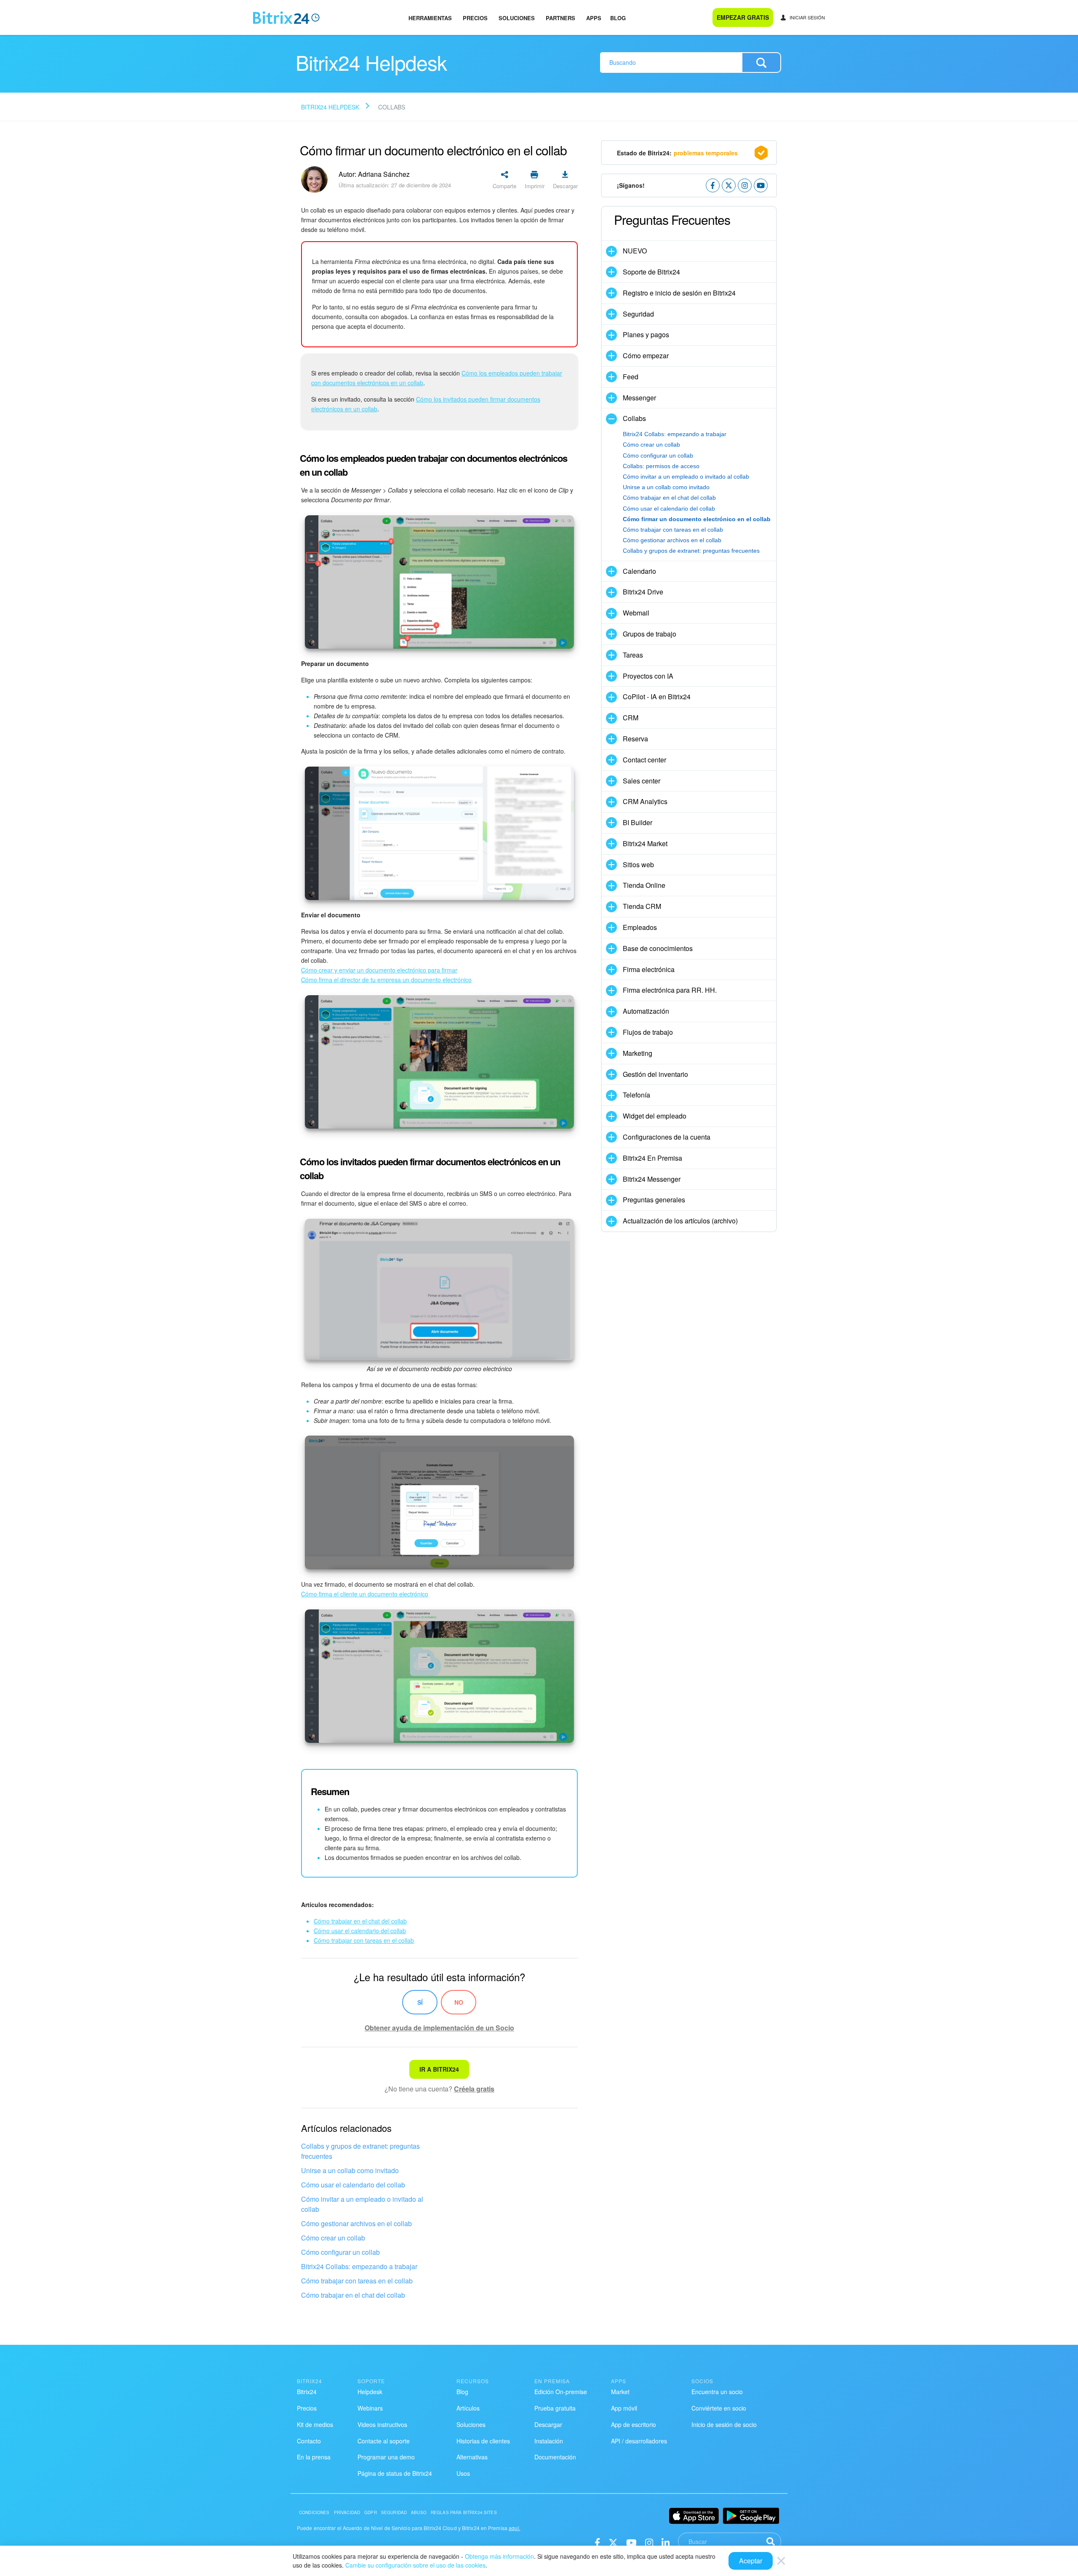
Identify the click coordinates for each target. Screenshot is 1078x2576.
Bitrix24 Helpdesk (330, 107)
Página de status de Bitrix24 (395, 2473)
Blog (618, 18)
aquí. (515, 2528)
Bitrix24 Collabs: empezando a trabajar (359, 2266)
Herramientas (430, 18)
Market (620, 2392)
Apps (594, 18)
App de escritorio (634, 2424)
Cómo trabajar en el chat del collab (353, 2295)
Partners (560, 18)
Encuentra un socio (717, 2392)
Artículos (468, 2408)
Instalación (549, 2441)
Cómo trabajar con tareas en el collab (357, 2281)
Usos (463, 2473)
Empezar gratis (743, 17)
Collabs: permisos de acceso (661, 466)
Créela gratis (474, 2089)
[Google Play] (751, 2516)
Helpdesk (370, 2392)
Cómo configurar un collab (340, 2252)
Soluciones (517, 18)
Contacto (309, 2441)
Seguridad (394, 2512)
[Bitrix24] (286, 18)
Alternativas (472, 2457)
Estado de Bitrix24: (677, 153)
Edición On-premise (561, 2392)
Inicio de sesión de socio (724, 2424)
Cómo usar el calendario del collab (353, 2185)
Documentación (555, 2457)
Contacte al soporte (384, 2441)
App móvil (624, 2408)
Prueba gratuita (555, 2408)
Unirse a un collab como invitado (350, 2170)
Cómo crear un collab (333, 2238)
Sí (420, 2002)
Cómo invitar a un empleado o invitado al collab (362, 2204)
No (459, 2002)
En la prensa (314, 2457)
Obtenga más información (499, 2556)
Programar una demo (386, 2457)
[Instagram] (649, 2542)
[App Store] (694, 2516)
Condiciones (314, 2512)
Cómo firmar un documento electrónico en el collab (697, 519)
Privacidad (347, 2512)
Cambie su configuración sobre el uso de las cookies (415, 2565)
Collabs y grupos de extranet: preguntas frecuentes (360, 2151)
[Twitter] (613, 2542)
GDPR (371, 2512)
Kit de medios (315, 2424)
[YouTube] (631, 2542)
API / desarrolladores (639, 2441)
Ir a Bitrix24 (439, 2069)
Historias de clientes (483, 2441)
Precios (475, 18)
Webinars (370, 2408)
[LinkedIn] (666, 2542)
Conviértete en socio (719, 2408)
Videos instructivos (382, 2424)
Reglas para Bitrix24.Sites (464, 2512)
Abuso (419, 2512)
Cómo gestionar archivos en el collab (356, 2223)
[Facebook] (597, 2542)
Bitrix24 (307, 2392)
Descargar (548, 2424)
